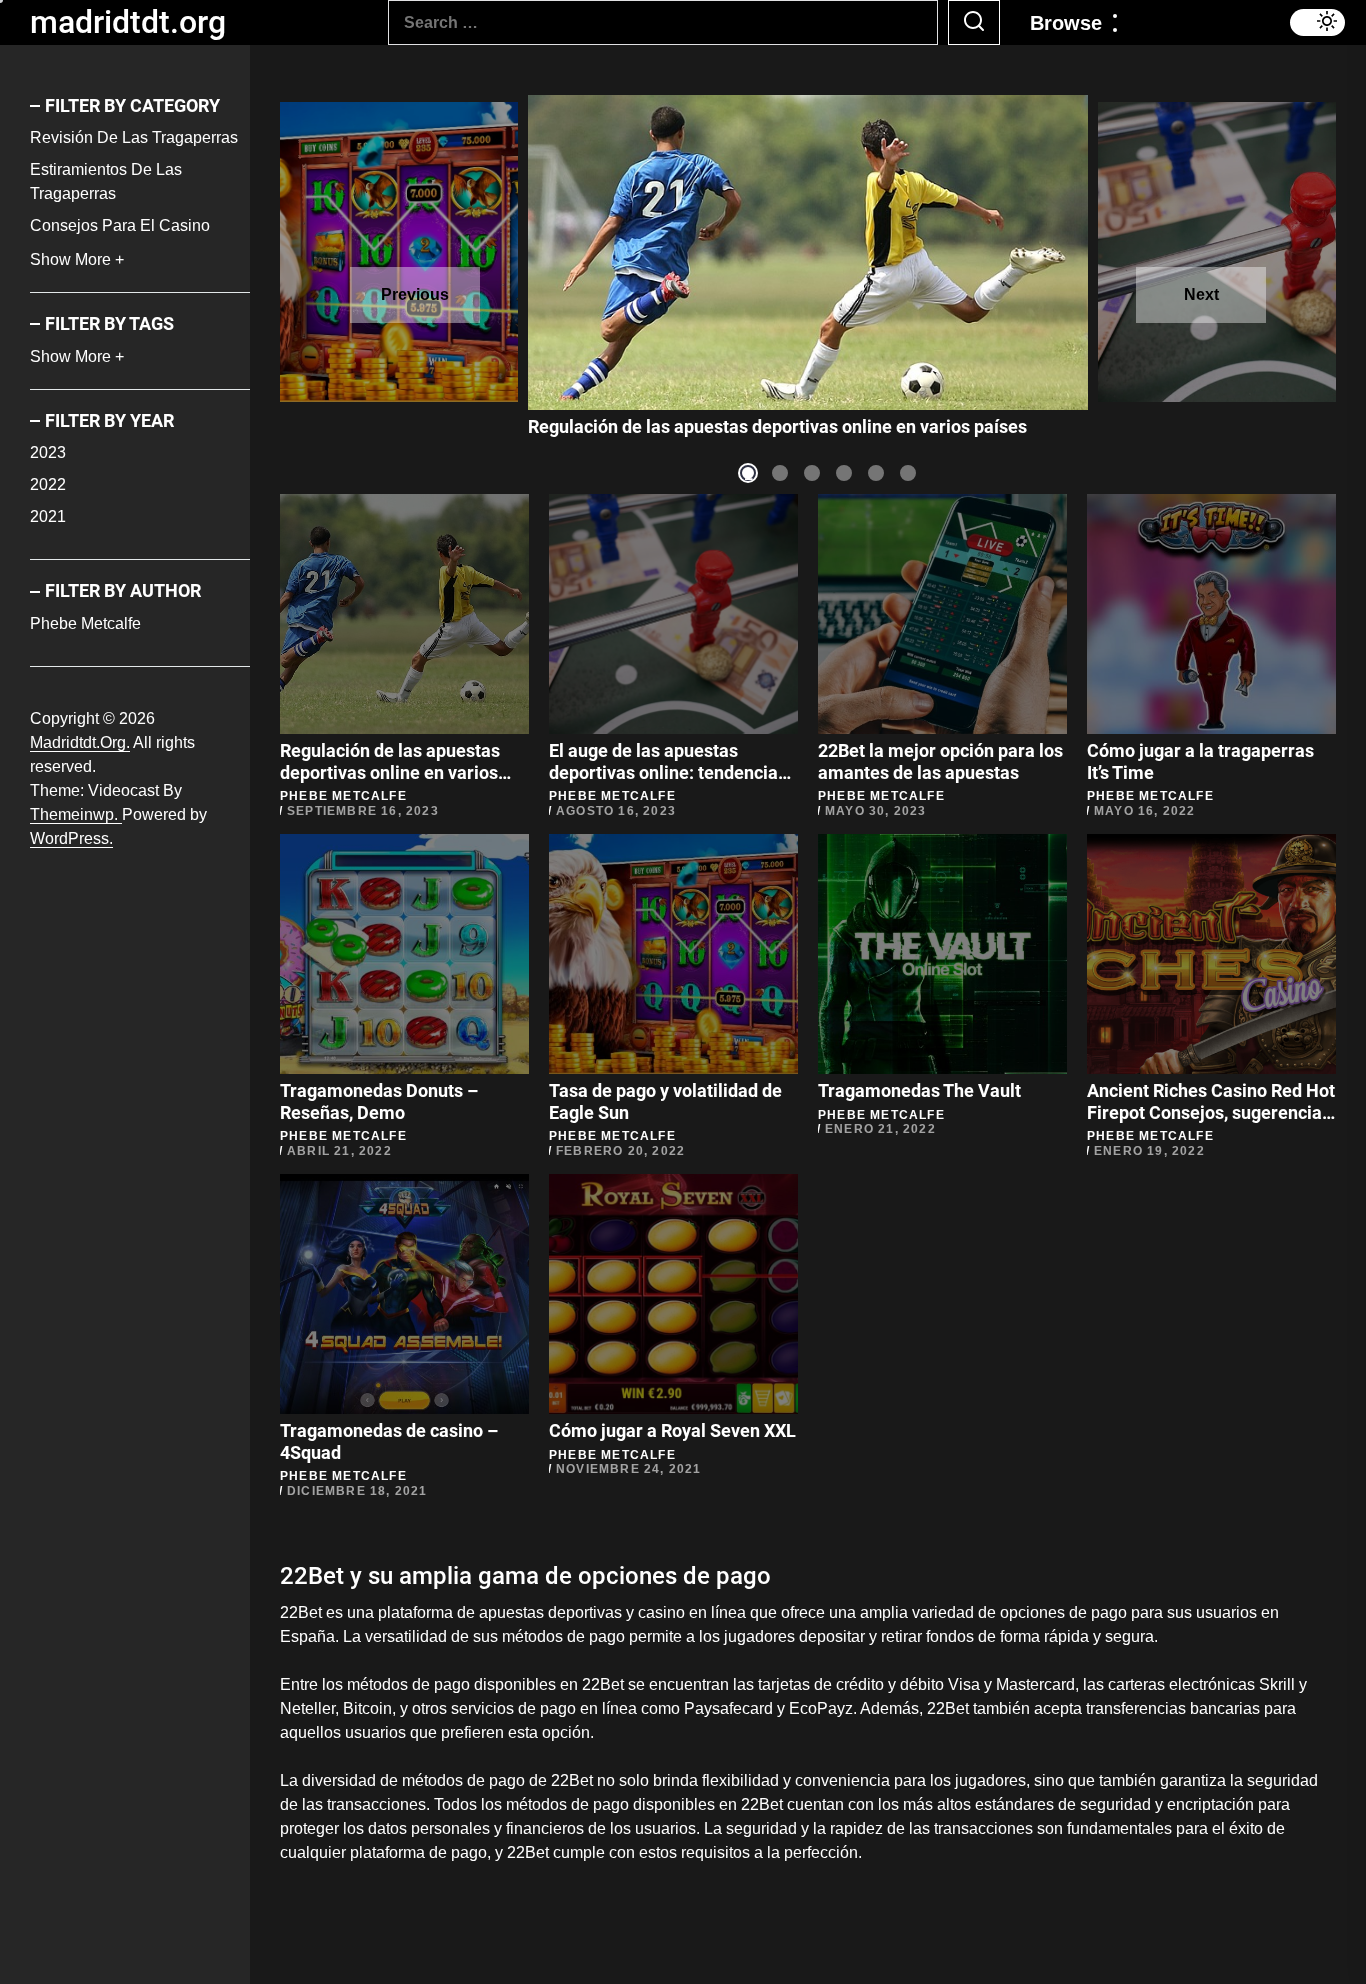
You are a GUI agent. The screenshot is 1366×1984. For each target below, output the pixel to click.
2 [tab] (780, 473)
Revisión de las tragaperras (134, 138)
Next (1201, 294)
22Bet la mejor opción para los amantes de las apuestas (940, 761)
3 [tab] (812, 473)
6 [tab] (908, 473)
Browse (1066, 23)
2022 (48, 485)
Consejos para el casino (120, 226)
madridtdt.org (128, 22)
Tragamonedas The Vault (919, 1090)
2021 (48, 517)
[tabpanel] (808, 252)
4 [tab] (844, 473)
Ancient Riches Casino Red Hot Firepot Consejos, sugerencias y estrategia (1211, 1112)
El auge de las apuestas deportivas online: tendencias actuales (780, 426)
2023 (48, 453)
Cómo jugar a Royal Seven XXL (672, 1430)
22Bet (605, 1684)
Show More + (77, 260)
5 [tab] (876, 473)
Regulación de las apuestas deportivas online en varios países (390, 772)
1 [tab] (748, 473)
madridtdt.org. (80, 742)
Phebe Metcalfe (85, 623)
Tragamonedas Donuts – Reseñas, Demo (379, 1101)
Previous (415, 294)
